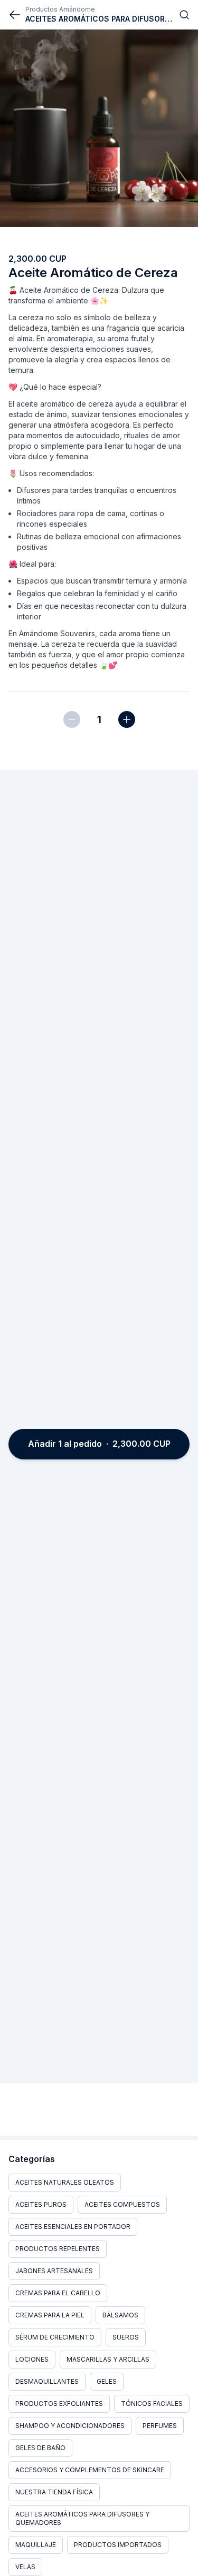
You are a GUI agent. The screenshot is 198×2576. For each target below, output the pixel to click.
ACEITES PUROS (41, 2204)
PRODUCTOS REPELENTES (58, 2249)
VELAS (25, 2567)
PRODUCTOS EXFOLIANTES (59, 2404)
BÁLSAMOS (120, 2315)
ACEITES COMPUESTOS (122, 2204)
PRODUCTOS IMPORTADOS (118, 2545)
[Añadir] (127, 719)
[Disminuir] (72, 719)
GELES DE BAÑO (40, 2448)
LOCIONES (32, 2359)
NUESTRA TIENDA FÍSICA (54, 2492)
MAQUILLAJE (36, 2545)
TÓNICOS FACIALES (152, 2404)
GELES (107, 2381)
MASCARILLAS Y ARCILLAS (108, 2359)
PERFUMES (160, 2426)
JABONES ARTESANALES (54, 2271)
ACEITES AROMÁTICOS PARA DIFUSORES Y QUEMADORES (82, 2518)
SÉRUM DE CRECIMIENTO (55, 2337)
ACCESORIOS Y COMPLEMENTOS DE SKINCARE (90, 2470)
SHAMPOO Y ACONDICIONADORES (70, 2426)
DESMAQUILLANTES (47, 2381)
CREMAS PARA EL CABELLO (58, 2293)
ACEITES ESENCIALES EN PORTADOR (73, 2227)
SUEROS (126, 2337)
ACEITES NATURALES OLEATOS (65, 2182)
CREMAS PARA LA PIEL (50, 2315)
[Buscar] (184, 15)
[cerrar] (15, 15)
